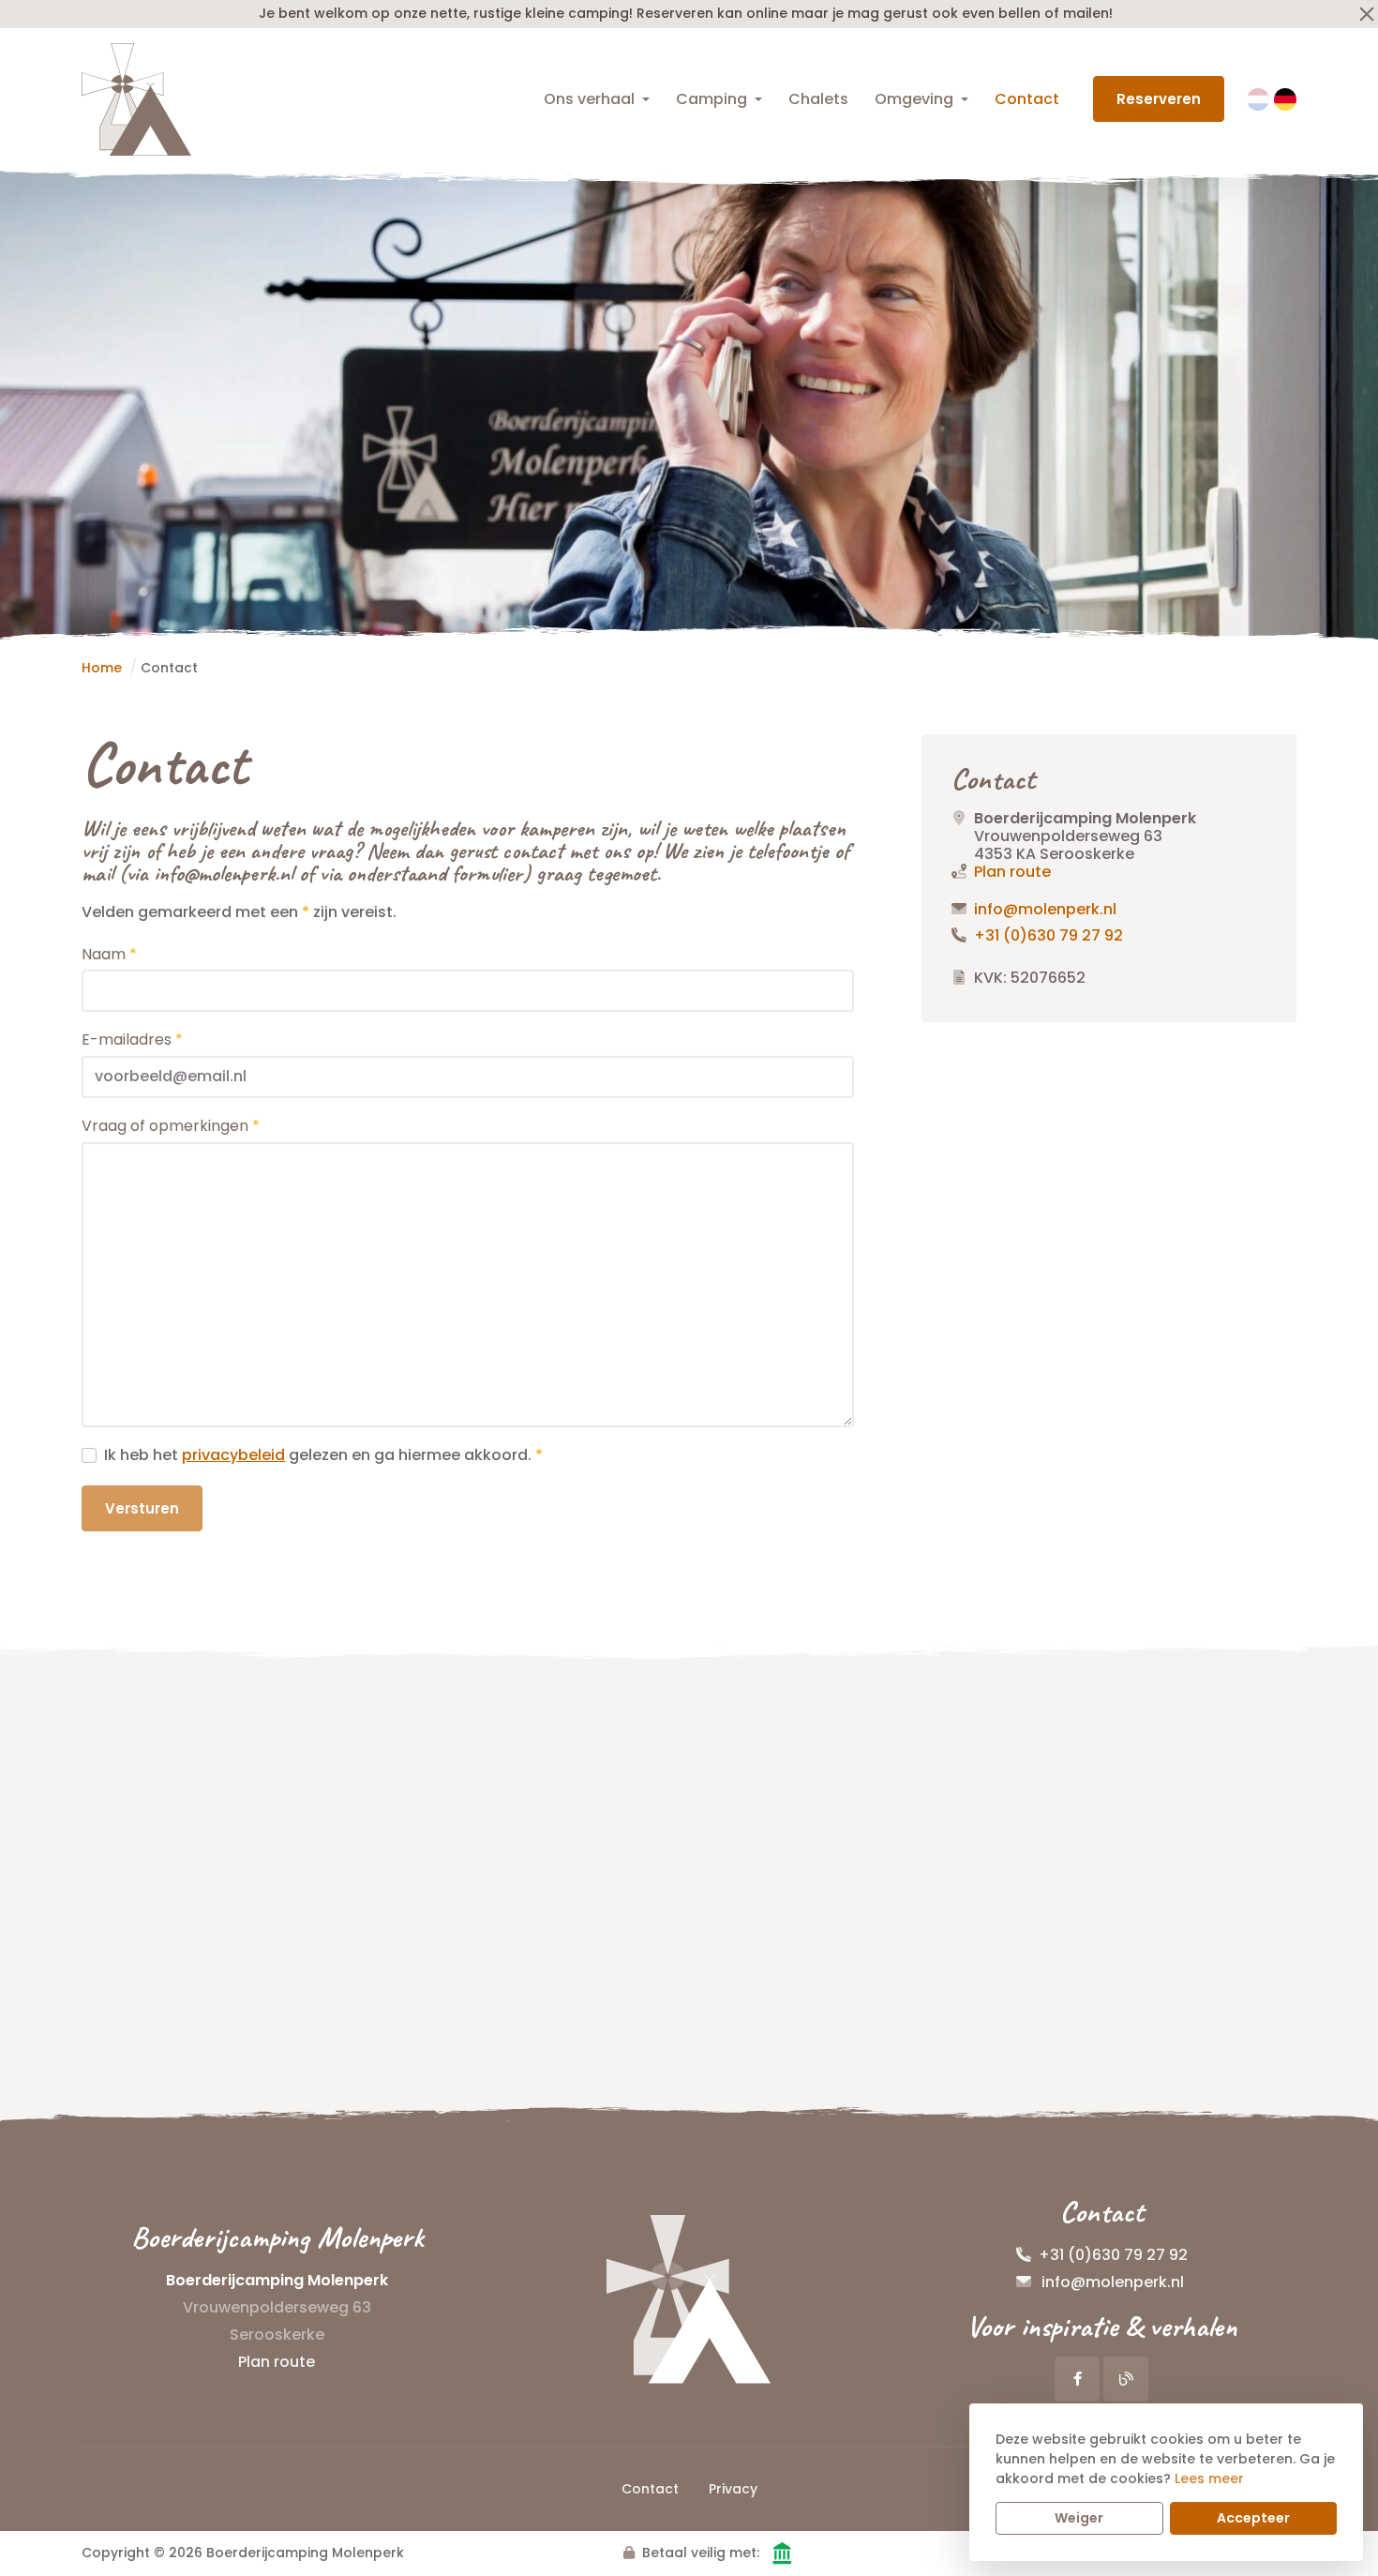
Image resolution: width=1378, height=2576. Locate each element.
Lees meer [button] (1209, 2478)
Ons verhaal (589, 99)
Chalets (818, 99)
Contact (1027, 99)
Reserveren (1159, 99)
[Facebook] (1077, 2379)
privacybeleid (233, 1455)
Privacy (733, 2489)
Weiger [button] (1079, 2518)
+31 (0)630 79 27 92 (1048, 935)
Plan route (1012, 872)
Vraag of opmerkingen (171, 1126)
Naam (109, 954)
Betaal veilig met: (701, 2553)
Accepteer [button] (1253, 2518)
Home (102, 668)
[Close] (1367, 14)
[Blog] (1126, 2379)
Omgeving (914, 99)
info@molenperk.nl (1045, 909)
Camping (711, 99)
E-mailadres (132, 1039)
